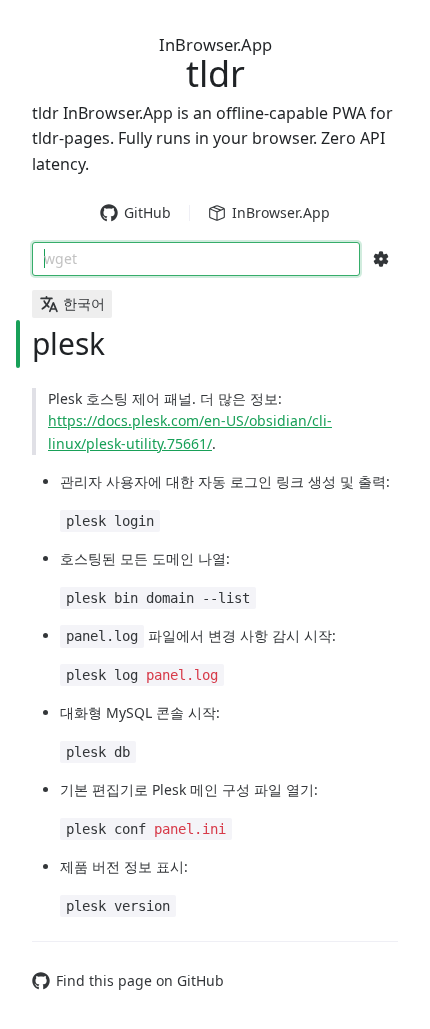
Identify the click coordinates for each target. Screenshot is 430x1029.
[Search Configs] (381, 259)
